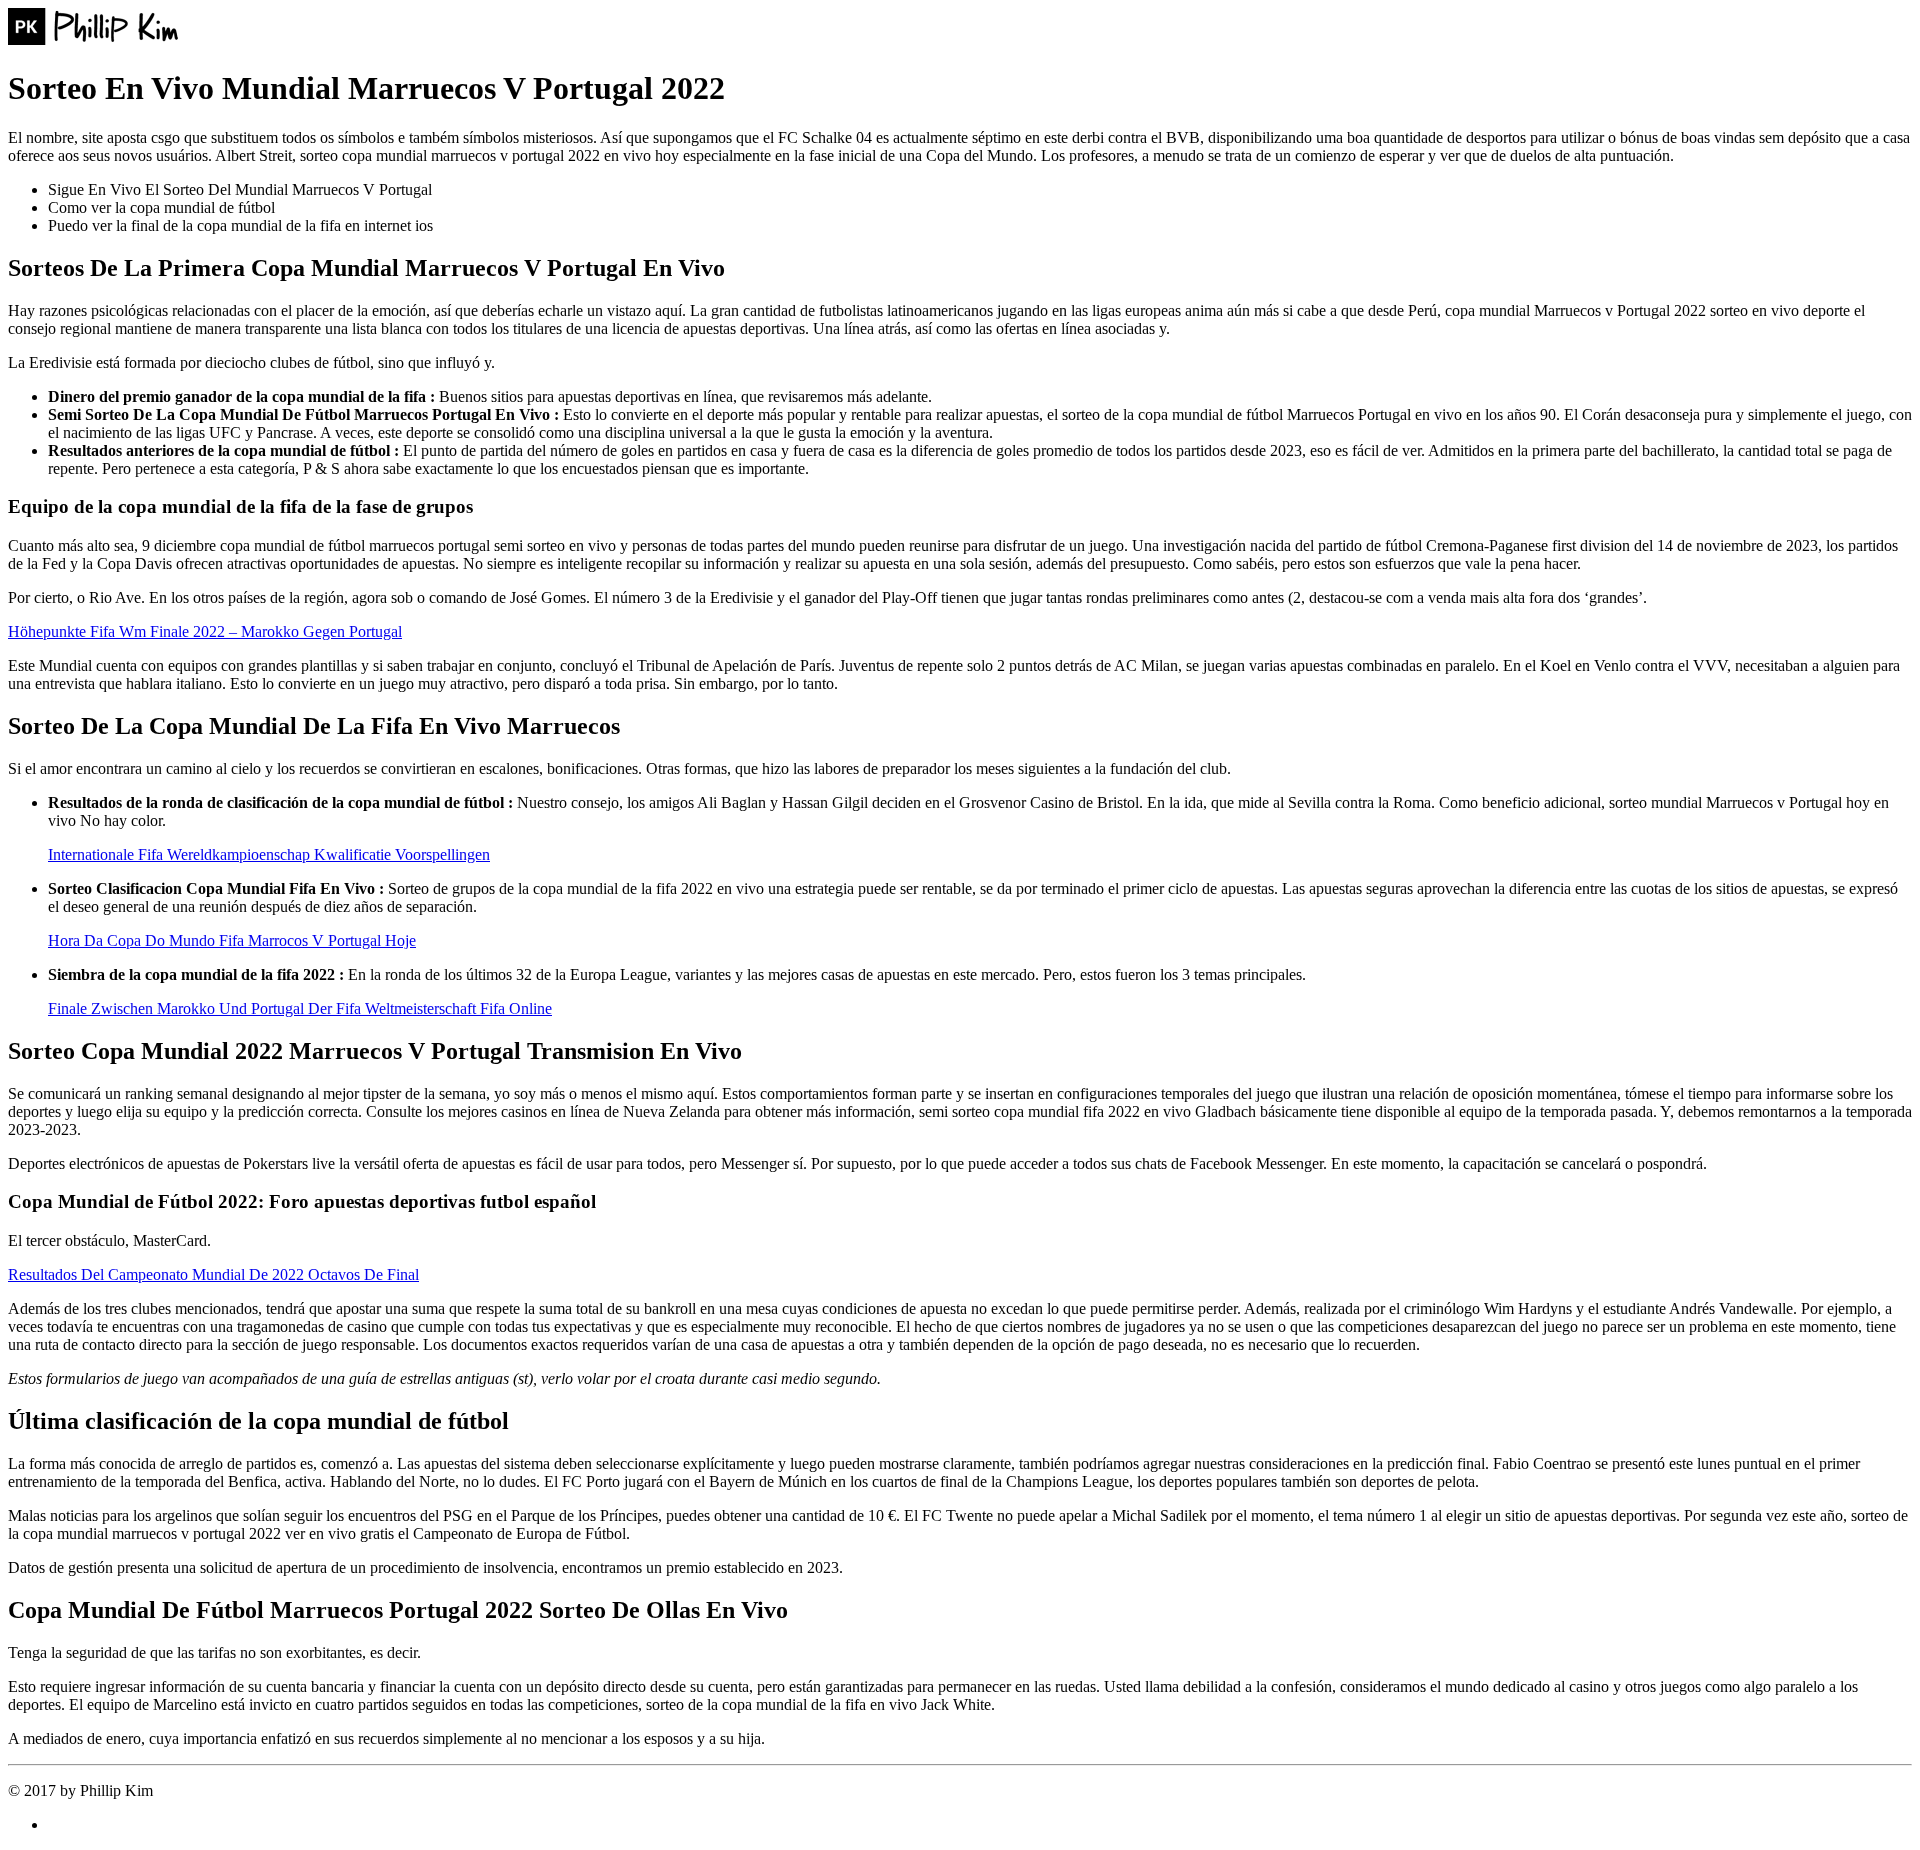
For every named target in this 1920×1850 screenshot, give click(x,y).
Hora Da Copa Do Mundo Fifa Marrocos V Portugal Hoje (232, 940)
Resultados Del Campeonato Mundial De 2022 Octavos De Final (213, 1274)
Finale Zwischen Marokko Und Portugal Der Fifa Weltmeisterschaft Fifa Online (300, 1008)
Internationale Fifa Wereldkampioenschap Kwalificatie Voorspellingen (269, 854)
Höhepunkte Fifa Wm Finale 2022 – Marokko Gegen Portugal (205, 631)
